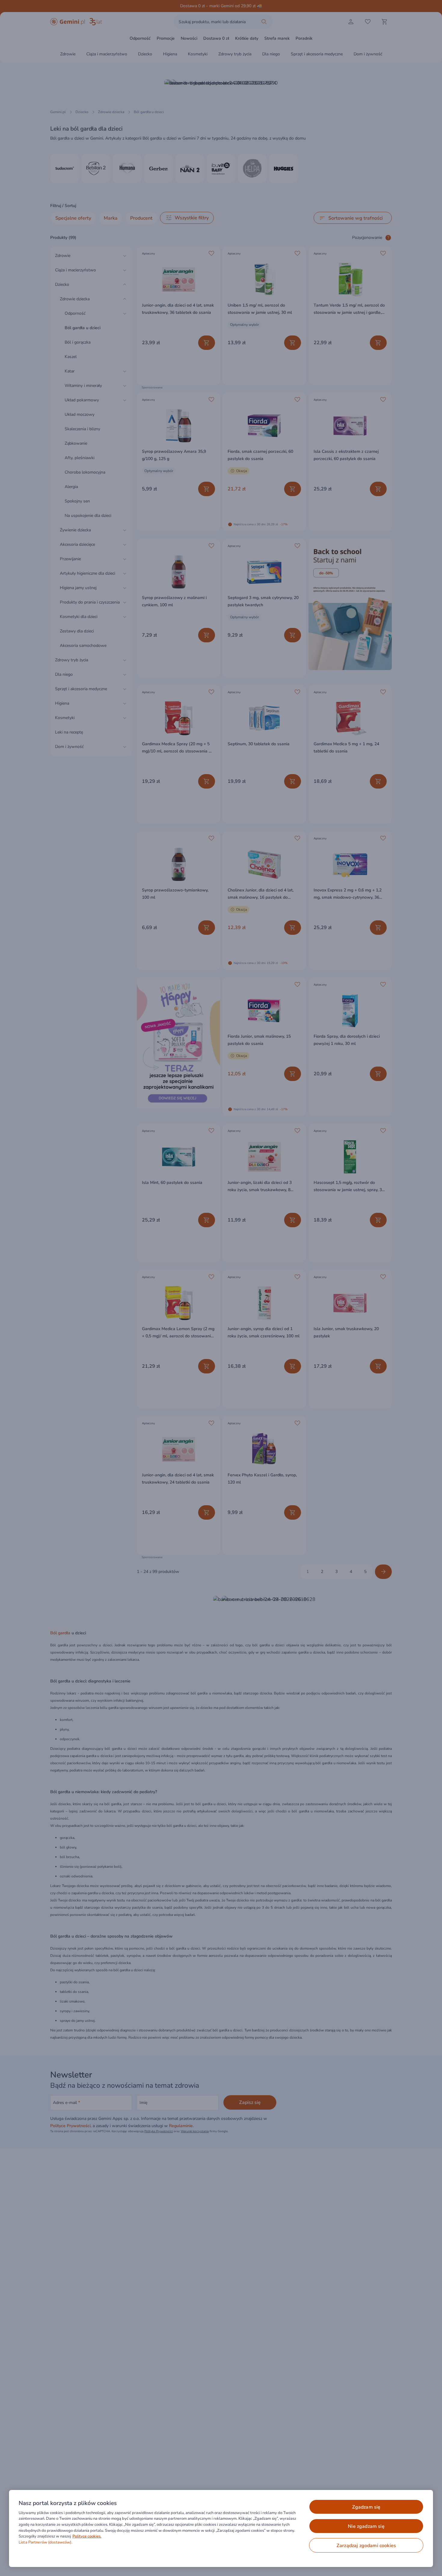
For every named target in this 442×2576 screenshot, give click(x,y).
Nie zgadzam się (366, 2526)
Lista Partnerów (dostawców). (46, 2542)
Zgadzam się (366, 2507)
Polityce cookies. (87, 2536)
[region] (221, 2528)
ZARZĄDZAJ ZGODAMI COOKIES (366, 2546)
